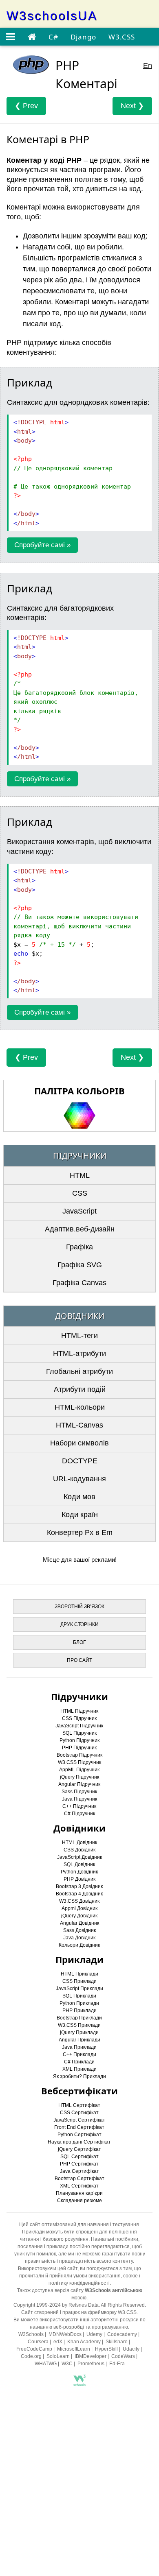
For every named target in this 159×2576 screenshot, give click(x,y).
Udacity (131, 2349)
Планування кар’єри (79, 2193)
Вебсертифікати (79, 2091)
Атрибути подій (80, 1389)
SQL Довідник (79, 1864)
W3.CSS (122, 37)
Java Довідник (79, 1938)
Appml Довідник (79, 1908)
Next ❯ (132, 106)
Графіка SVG (80, 1265)
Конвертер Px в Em (80, 1533)
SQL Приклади (79, 1996)
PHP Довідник (79, 1879)
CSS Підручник (79, 1718)
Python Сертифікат (79, 2135)
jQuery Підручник (79, 1777)
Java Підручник (79, 1799)
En (148, 65)
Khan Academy (84, 2342)
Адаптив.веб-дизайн (80, 1229)
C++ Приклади (79, 2054)
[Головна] (32, 37)
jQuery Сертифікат (79, 2149)
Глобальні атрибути (79, 1371)
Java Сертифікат (79, 2171)
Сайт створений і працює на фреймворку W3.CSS (79, 2312)
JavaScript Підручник (79, 1726)
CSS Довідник (79, 1850)
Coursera (38, 2342)
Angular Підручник (79, 1784)
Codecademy (122, 2334)
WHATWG (46, 2364)
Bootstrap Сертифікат (79, 2179)
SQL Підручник (79, 1733)
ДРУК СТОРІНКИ (79, 1624)
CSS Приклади (79, 1981)
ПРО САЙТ (79, 1660)
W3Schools (31, 2334)
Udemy (94, 2334)
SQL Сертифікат (79, 2157)
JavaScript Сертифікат (79, 2120)
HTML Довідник (79, 1842)
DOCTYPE (80, 1461)
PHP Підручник (79, 1748)
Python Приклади (79, 2003)
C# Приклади (79, 2062)
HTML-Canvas (79, 1425)
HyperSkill (106, 2349)
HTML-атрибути (79, 1353)
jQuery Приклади (79, 2032)
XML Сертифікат (79, 2186)
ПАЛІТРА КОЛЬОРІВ (79, 1091)
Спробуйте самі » (42, 545)
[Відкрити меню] (11, 37)
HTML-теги (79, 1336)
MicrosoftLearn (74, 2349)
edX (58, 2342)
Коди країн (80, 1515)
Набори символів (79, 1443)
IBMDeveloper (91, 2356)
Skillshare (117, 2342)
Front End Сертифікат (79, 2127)
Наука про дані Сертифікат (79, 2142)
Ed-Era (117, 2364)
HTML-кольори (80, 1407)
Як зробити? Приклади (79, 2076)
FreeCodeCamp (34, 2349)
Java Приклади (79, 2047)
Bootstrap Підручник (79, 1755)
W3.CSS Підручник (79, 1762)
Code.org (31, 2356)
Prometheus (91, 2364)
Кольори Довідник (79, 1945)
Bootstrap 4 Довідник (79, 1894)
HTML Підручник (79, 1711)
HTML (80, 1175)
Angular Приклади (79, 2040)
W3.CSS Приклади (79, 2025)
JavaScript (79, 1211)
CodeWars (123, 2356)
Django (83, 37)
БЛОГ (79, 1642)
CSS (80, 1193)
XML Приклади (79, 2069)
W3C (67, 2364)
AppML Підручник (79, 1770)
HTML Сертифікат (79, 2105)
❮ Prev (26, 106)
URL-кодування (79, 1479)
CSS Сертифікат (79, 2113)
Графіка (79, 1247)
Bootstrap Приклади (79, 2018)
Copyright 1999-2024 (37, 2305)
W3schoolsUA (52, 16)
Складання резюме (79, 2201)
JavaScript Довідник (79, 1857)
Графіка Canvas (79, 1283)
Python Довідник (79, 1872)
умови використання (97, 2276)
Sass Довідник (79, 1930)
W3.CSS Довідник (79, 1901)
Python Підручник (79, 1740)
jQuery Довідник (79, 1916)
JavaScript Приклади (79, 1989)
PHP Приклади (79, 2011)
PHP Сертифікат (79, 2164)
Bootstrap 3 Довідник (79, 1886)
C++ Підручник (79, 1806)
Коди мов (79, 1497)
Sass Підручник (79, 1792)
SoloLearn (58, 2356)
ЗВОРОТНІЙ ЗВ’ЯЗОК (79, 1607)
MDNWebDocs (65, 2334)
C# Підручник (79, 1814)
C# (53, 37)
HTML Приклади (79, 1974)
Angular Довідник (79, 1923)
